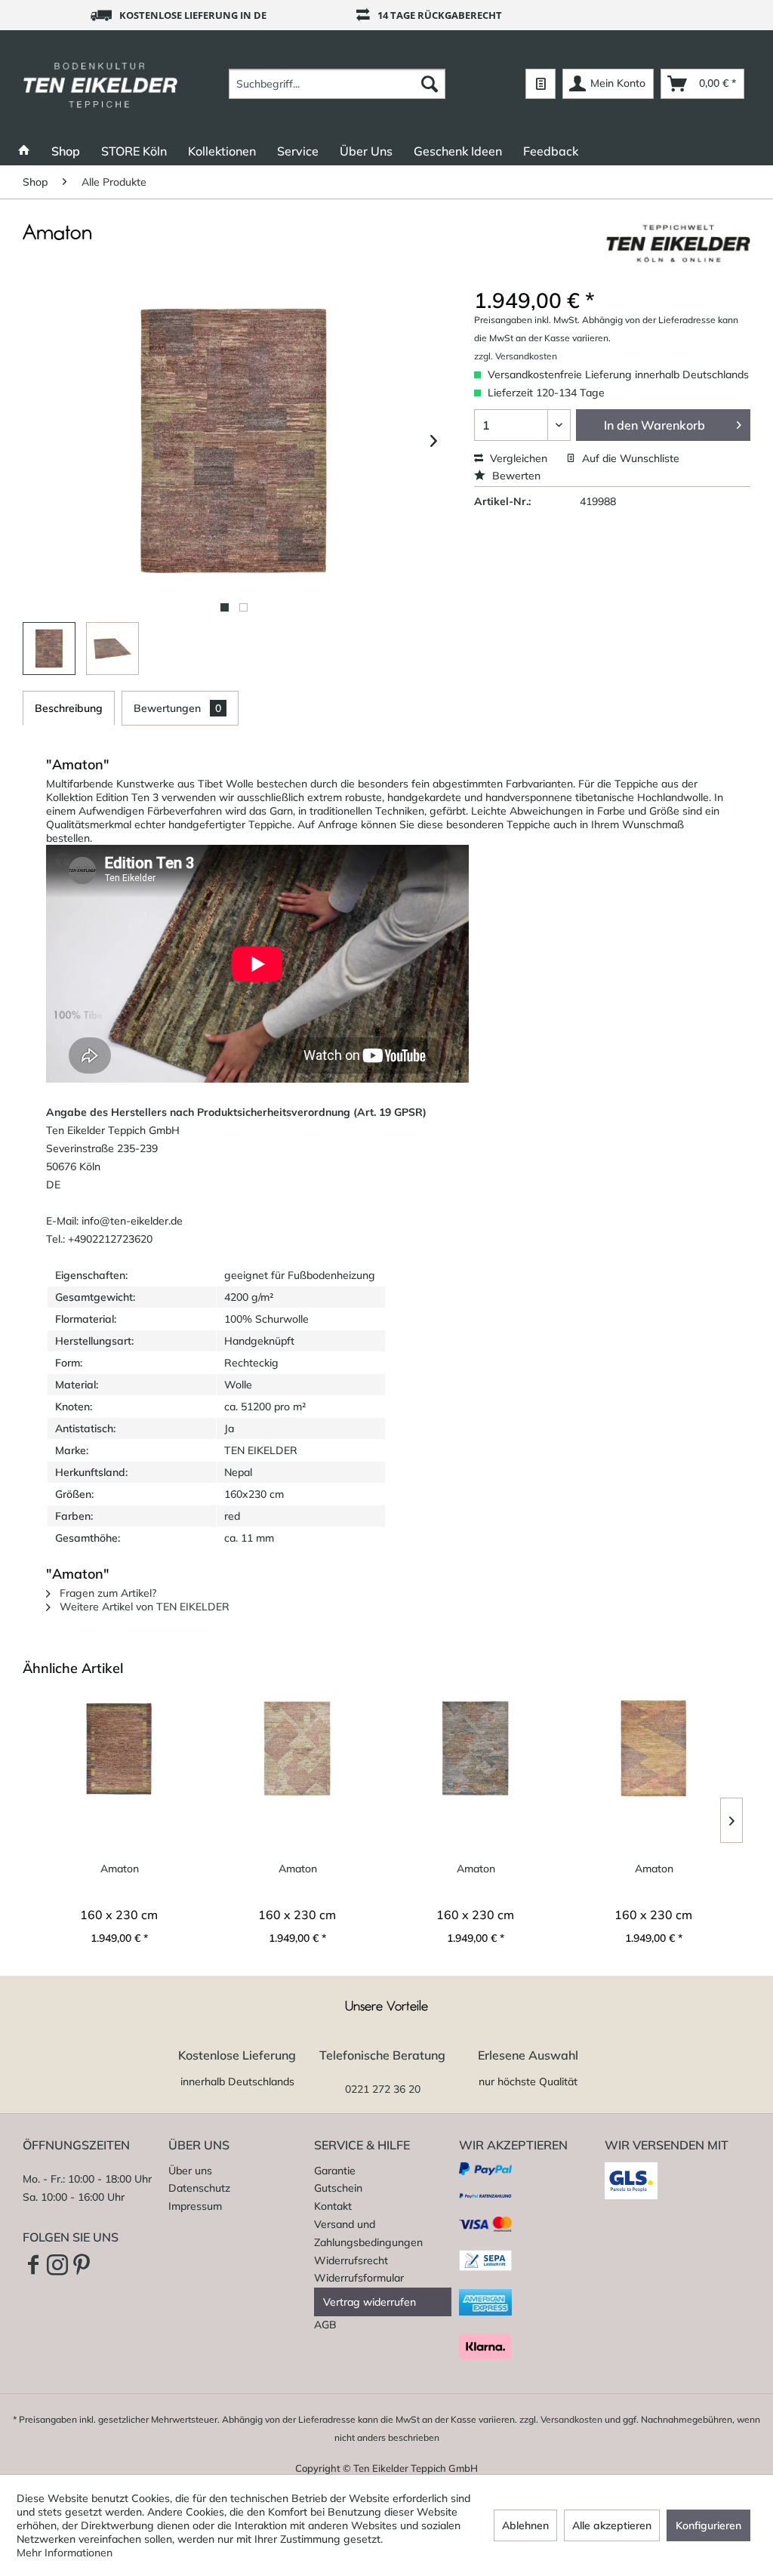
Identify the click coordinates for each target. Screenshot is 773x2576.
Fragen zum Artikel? (106, 1593)
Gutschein (338, 2188)
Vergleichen (517, 458)
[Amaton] (119, 1749)
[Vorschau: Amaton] (49, 649)
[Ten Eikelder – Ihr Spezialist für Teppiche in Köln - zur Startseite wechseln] (100, 84)
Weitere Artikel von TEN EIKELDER (143, 1607)
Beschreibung (69, 708)
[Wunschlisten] (540, 84)
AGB (325, 2325)
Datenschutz (199, 2188)
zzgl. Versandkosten (516, 356)
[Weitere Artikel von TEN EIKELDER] (678, 248)
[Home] (24, 151)
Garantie (335, 2171)
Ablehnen (525, 2525)
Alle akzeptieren (612, 2525)
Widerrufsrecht (351, 2260)
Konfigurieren (708, 2525)
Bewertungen (177, 708)
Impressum (195, 2206)
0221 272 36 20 (383, 2089)
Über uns (190, 2171)
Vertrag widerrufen (370, 2302)
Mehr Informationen (65, 2553)
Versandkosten (571, 2419)
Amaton (120, 1869)
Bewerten (515, 476)
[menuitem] (337, 84)
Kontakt (333, 2206)
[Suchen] (430, 84)
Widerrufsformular (359, 2278)
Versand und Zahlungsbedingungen (368, 2233)
